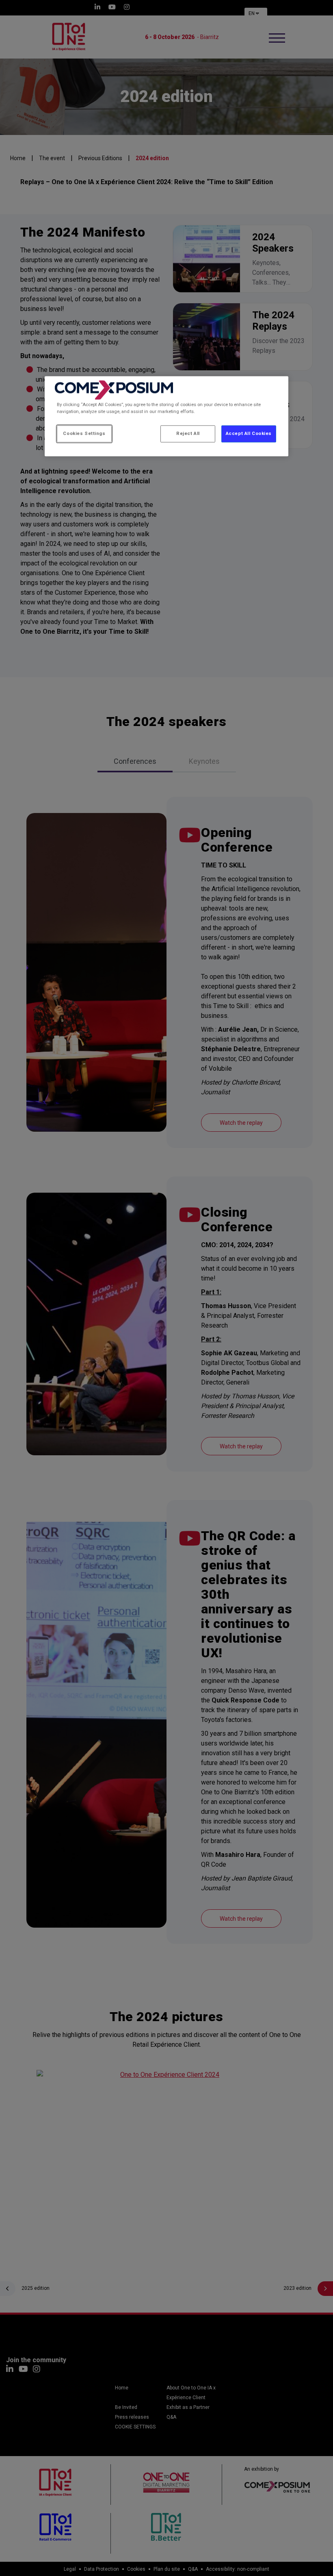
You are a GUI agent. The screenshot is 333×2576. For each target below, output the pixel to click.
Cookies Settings (84, 433)
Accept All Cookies (249, 433)
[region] (166, 416)
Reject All (188, 433)
